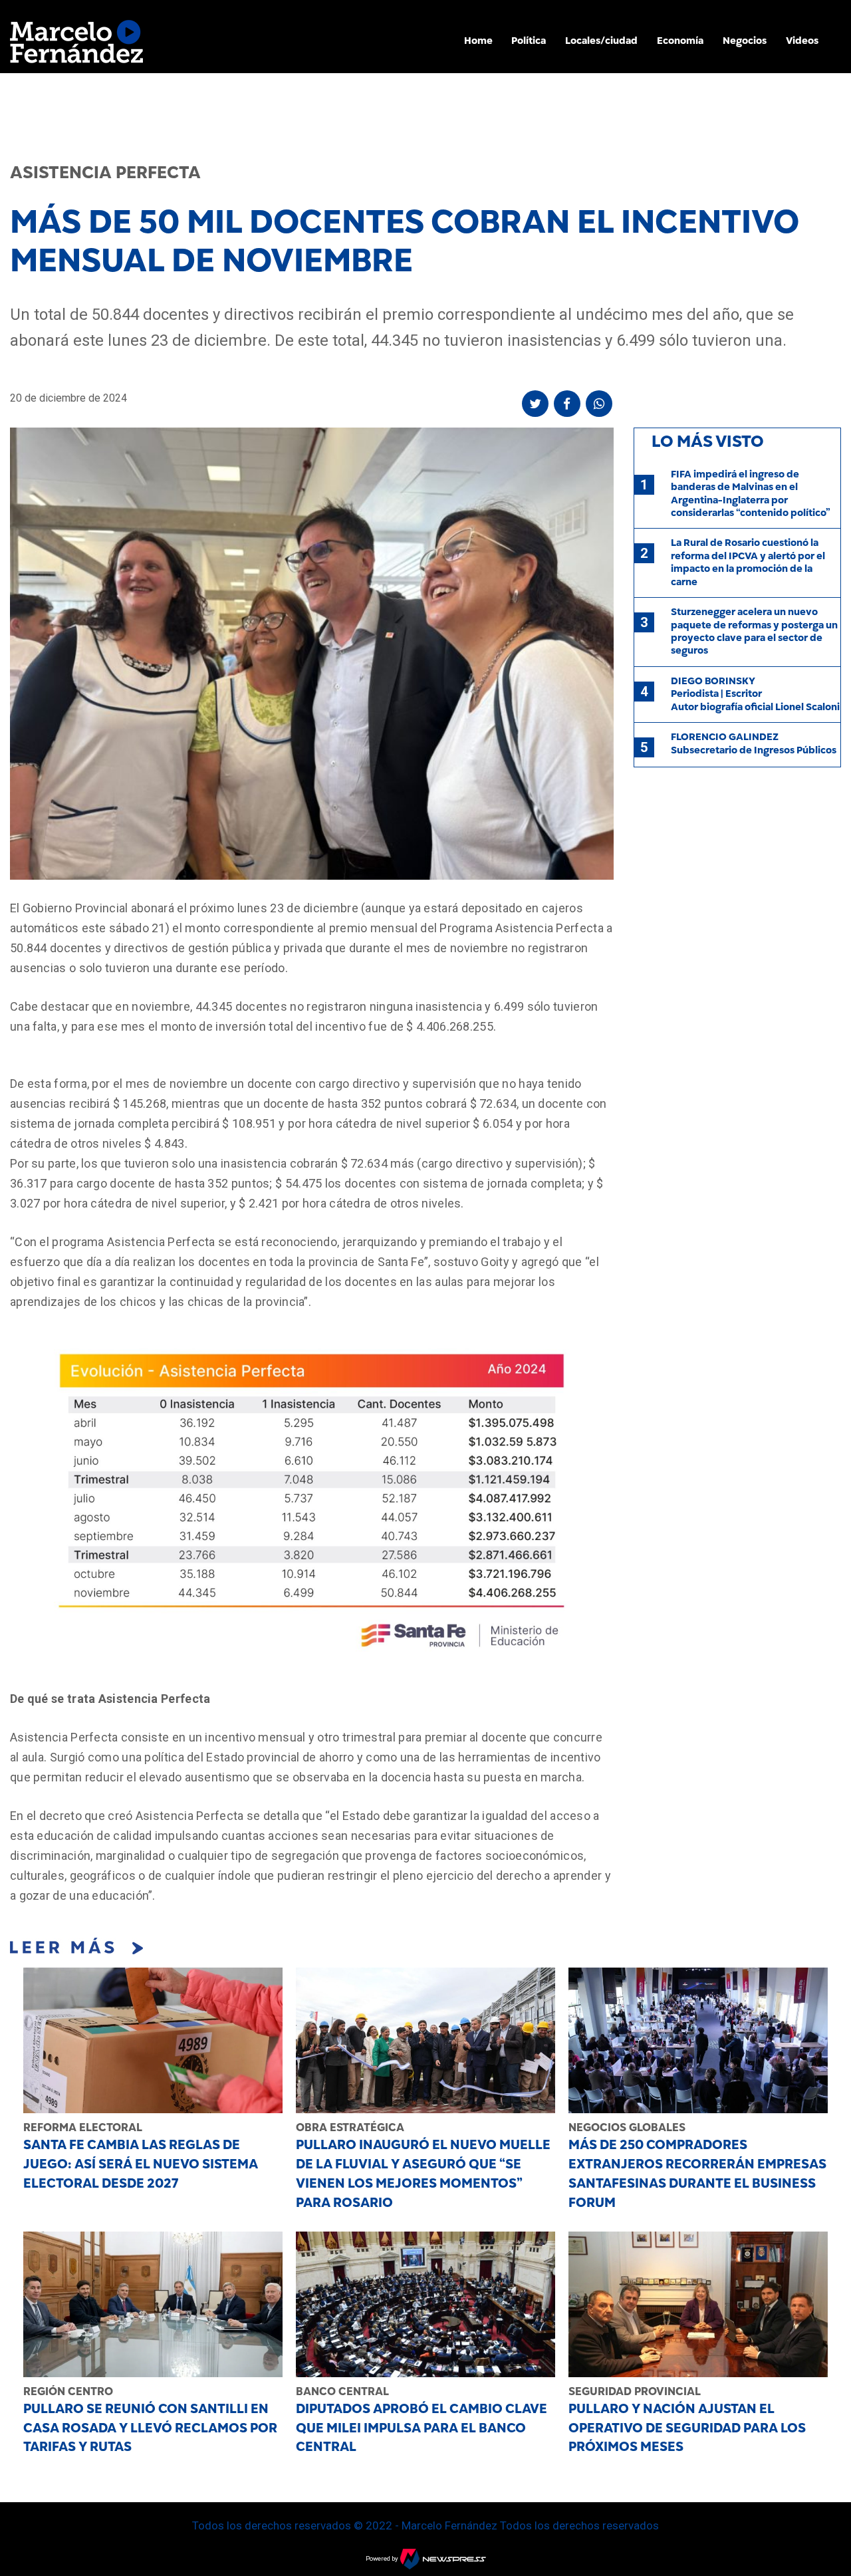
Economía (680, 41)
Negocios (745, 41)
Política (529, 41)
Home (478, 41)
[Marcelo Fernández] (76, 45)
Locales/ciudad (601, 41)
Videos (802, 41)
